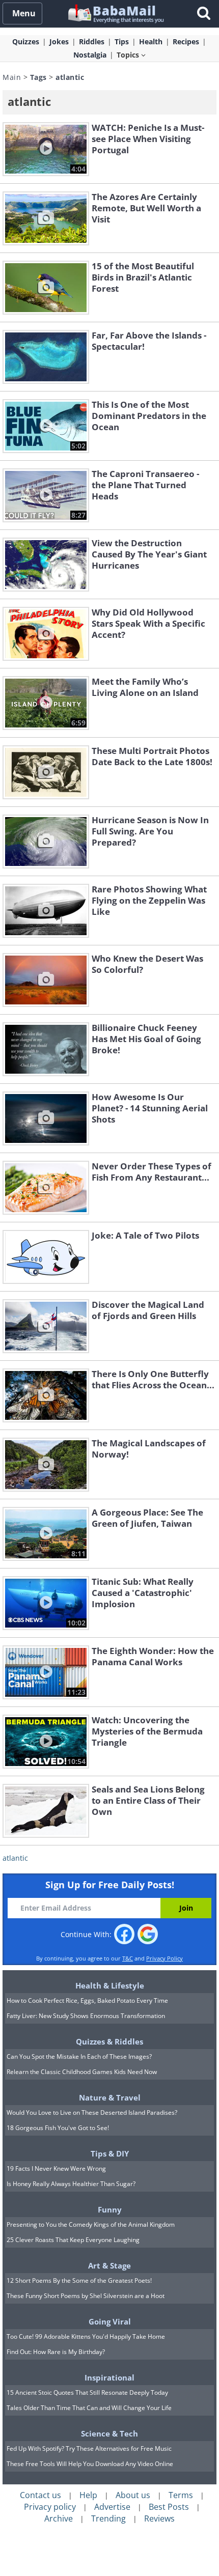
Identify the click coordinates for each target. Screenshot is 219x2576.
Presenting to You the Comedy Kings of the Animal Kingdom (91, 2224)
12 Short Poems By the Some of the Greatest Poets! (79, 2280)
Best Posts (169, 2507)
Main (12, 77)
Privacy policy (50, 2507)
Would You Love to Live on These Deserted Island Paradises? (92, 2112)
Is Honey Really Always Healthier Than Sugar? (71, 2184)
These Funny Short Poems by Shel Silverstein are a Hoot (86, 2296)
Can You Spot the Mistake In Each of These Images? (79, 2056)
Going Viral (110, 2321)
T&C (128, 1958)
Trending (108, 2518)
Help (88, 2495)
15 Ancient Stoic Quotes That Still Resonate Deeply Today (87, 2392)
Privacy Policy (165, 1958)
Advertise (112, 2507)
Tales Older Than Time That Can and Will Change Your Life (89, 2408)
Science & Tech (109, 2433)
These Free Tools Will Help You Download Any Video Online (90, 2464)
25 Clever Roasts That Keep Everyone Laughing (73, 2240)
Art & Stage (109, 2265)
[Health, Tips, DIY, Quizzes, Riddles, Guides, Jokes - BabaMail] (115, 13)
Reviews (159, 2518)
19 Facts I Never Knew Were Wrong (56, 2168)
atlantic (15, 1858)
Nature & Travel (110, 2097)
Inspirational (109, 2377)
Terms (181, 2495)
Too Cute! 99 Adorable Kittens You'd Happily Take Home (86, 2336)
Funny (110, 2209)
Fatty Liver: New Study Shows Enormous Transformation (86, 2016)
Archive (59, 2518)
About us (133, 2495)
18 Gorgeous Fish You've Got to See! (58, 2128)
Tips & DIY (110, 2153)
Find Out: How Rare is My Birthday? (56, 2352)
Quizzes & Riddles (109, 2041)
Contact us (40, 2495)
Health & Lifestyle (110, 1985)
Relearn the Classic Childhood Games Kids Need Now (82, 2072)
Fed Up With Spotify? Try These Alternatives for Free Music (89, 2448)
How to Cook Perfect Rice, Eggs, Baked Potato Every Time (87, 2000)
